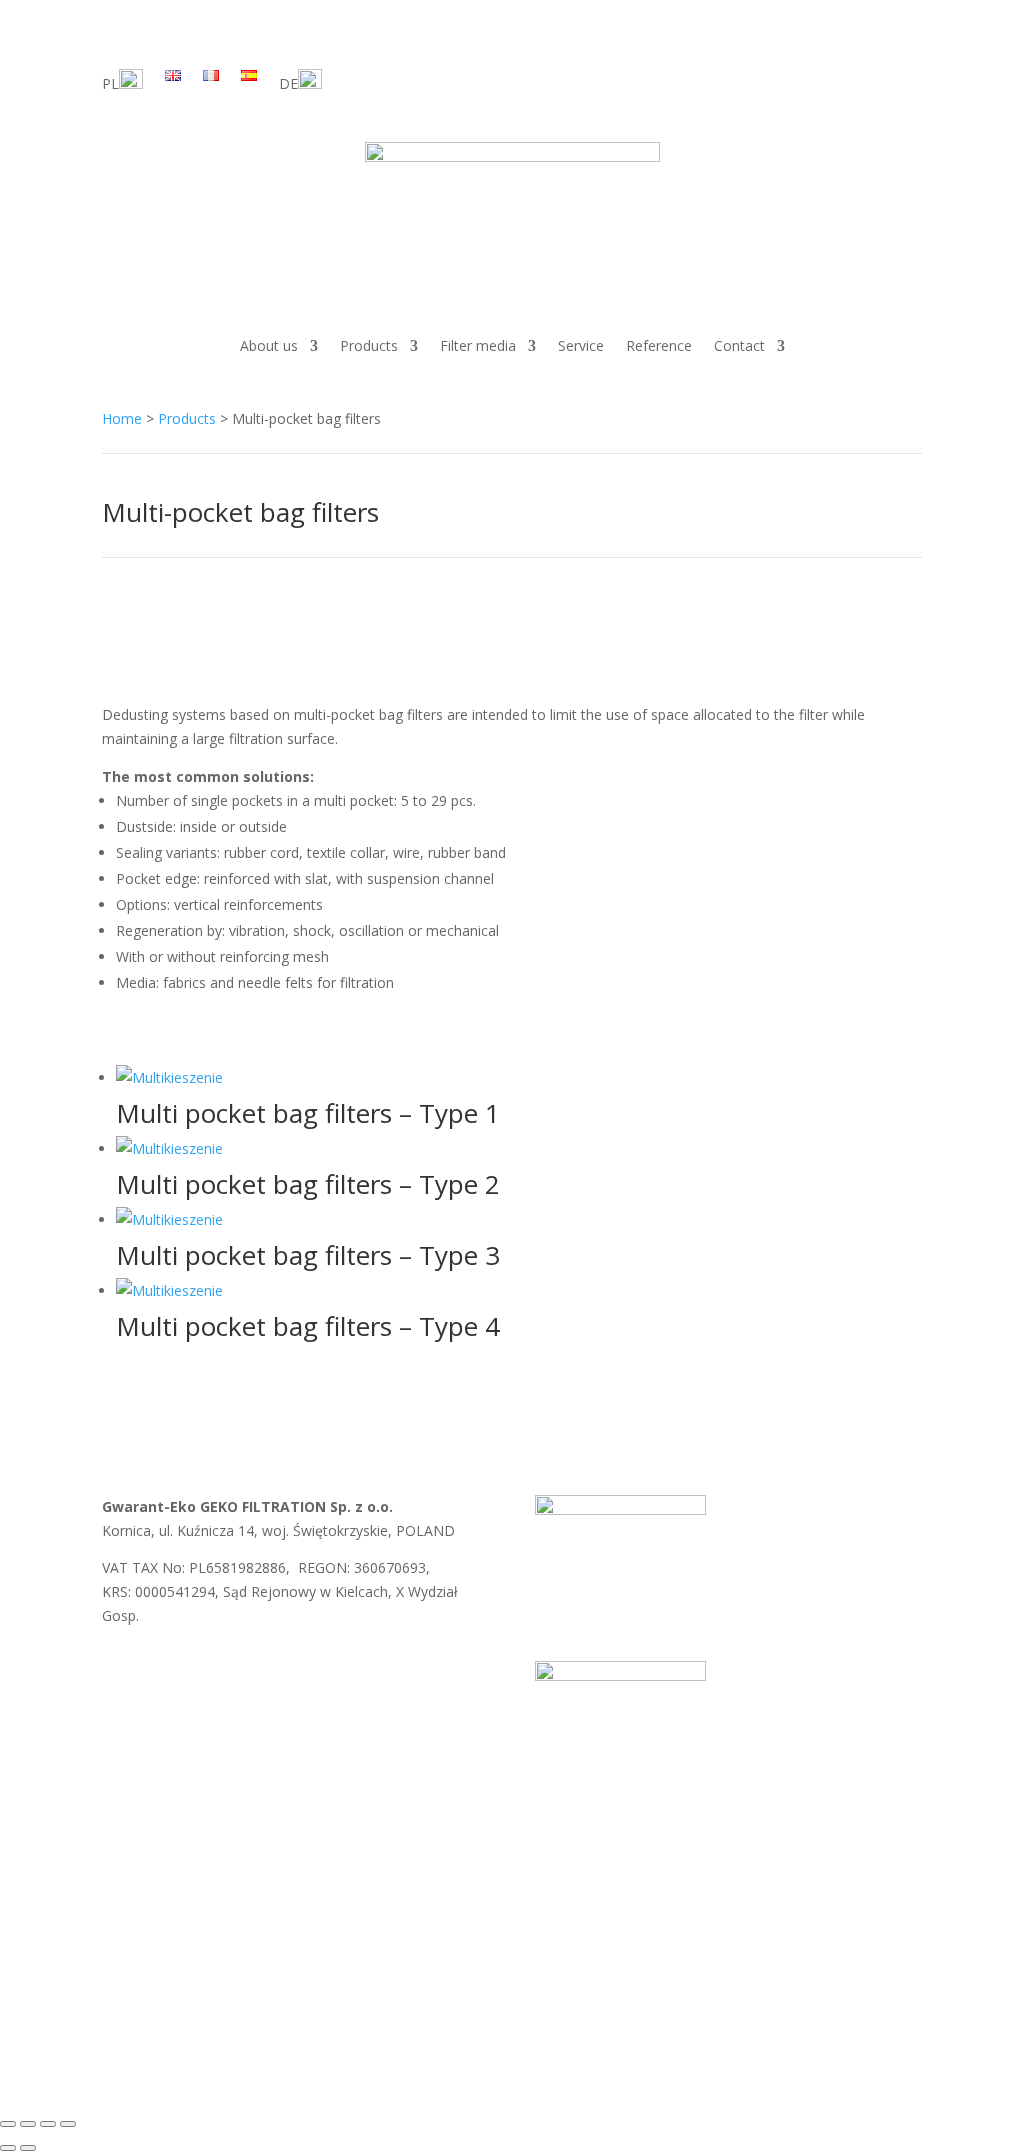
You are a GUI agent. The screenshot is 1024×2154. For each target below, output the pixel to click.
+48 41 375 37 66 (193, 1685)
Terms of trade (151, 1885)
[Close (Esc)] (68, 2124)
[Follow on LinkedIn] (906, 77)
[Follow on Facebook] (866, 77)
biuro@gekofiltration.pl (403, 1661)
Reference (659, 345)
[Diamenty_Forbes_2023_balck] (620, 1675)
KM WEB (621, 2033)
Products (369, 345)
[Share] (48, 2124)
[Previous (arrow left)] (8, 2148)
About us (269, 345)
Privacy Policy (266, 1885)
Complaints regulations (406, 1885)
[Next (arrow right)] (28, 2148)
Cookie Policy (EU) (562, 1885)
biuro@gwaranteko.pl (233, 1661)
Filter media (478, 345)
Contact (739, 345)
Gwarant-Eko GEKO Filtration (407, 2033)
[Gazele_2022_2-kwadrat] (620, 1509)
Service (581, 345)
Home (122, 418)
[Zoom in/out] (8, 2124)
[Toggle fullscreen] (28, 2124)
